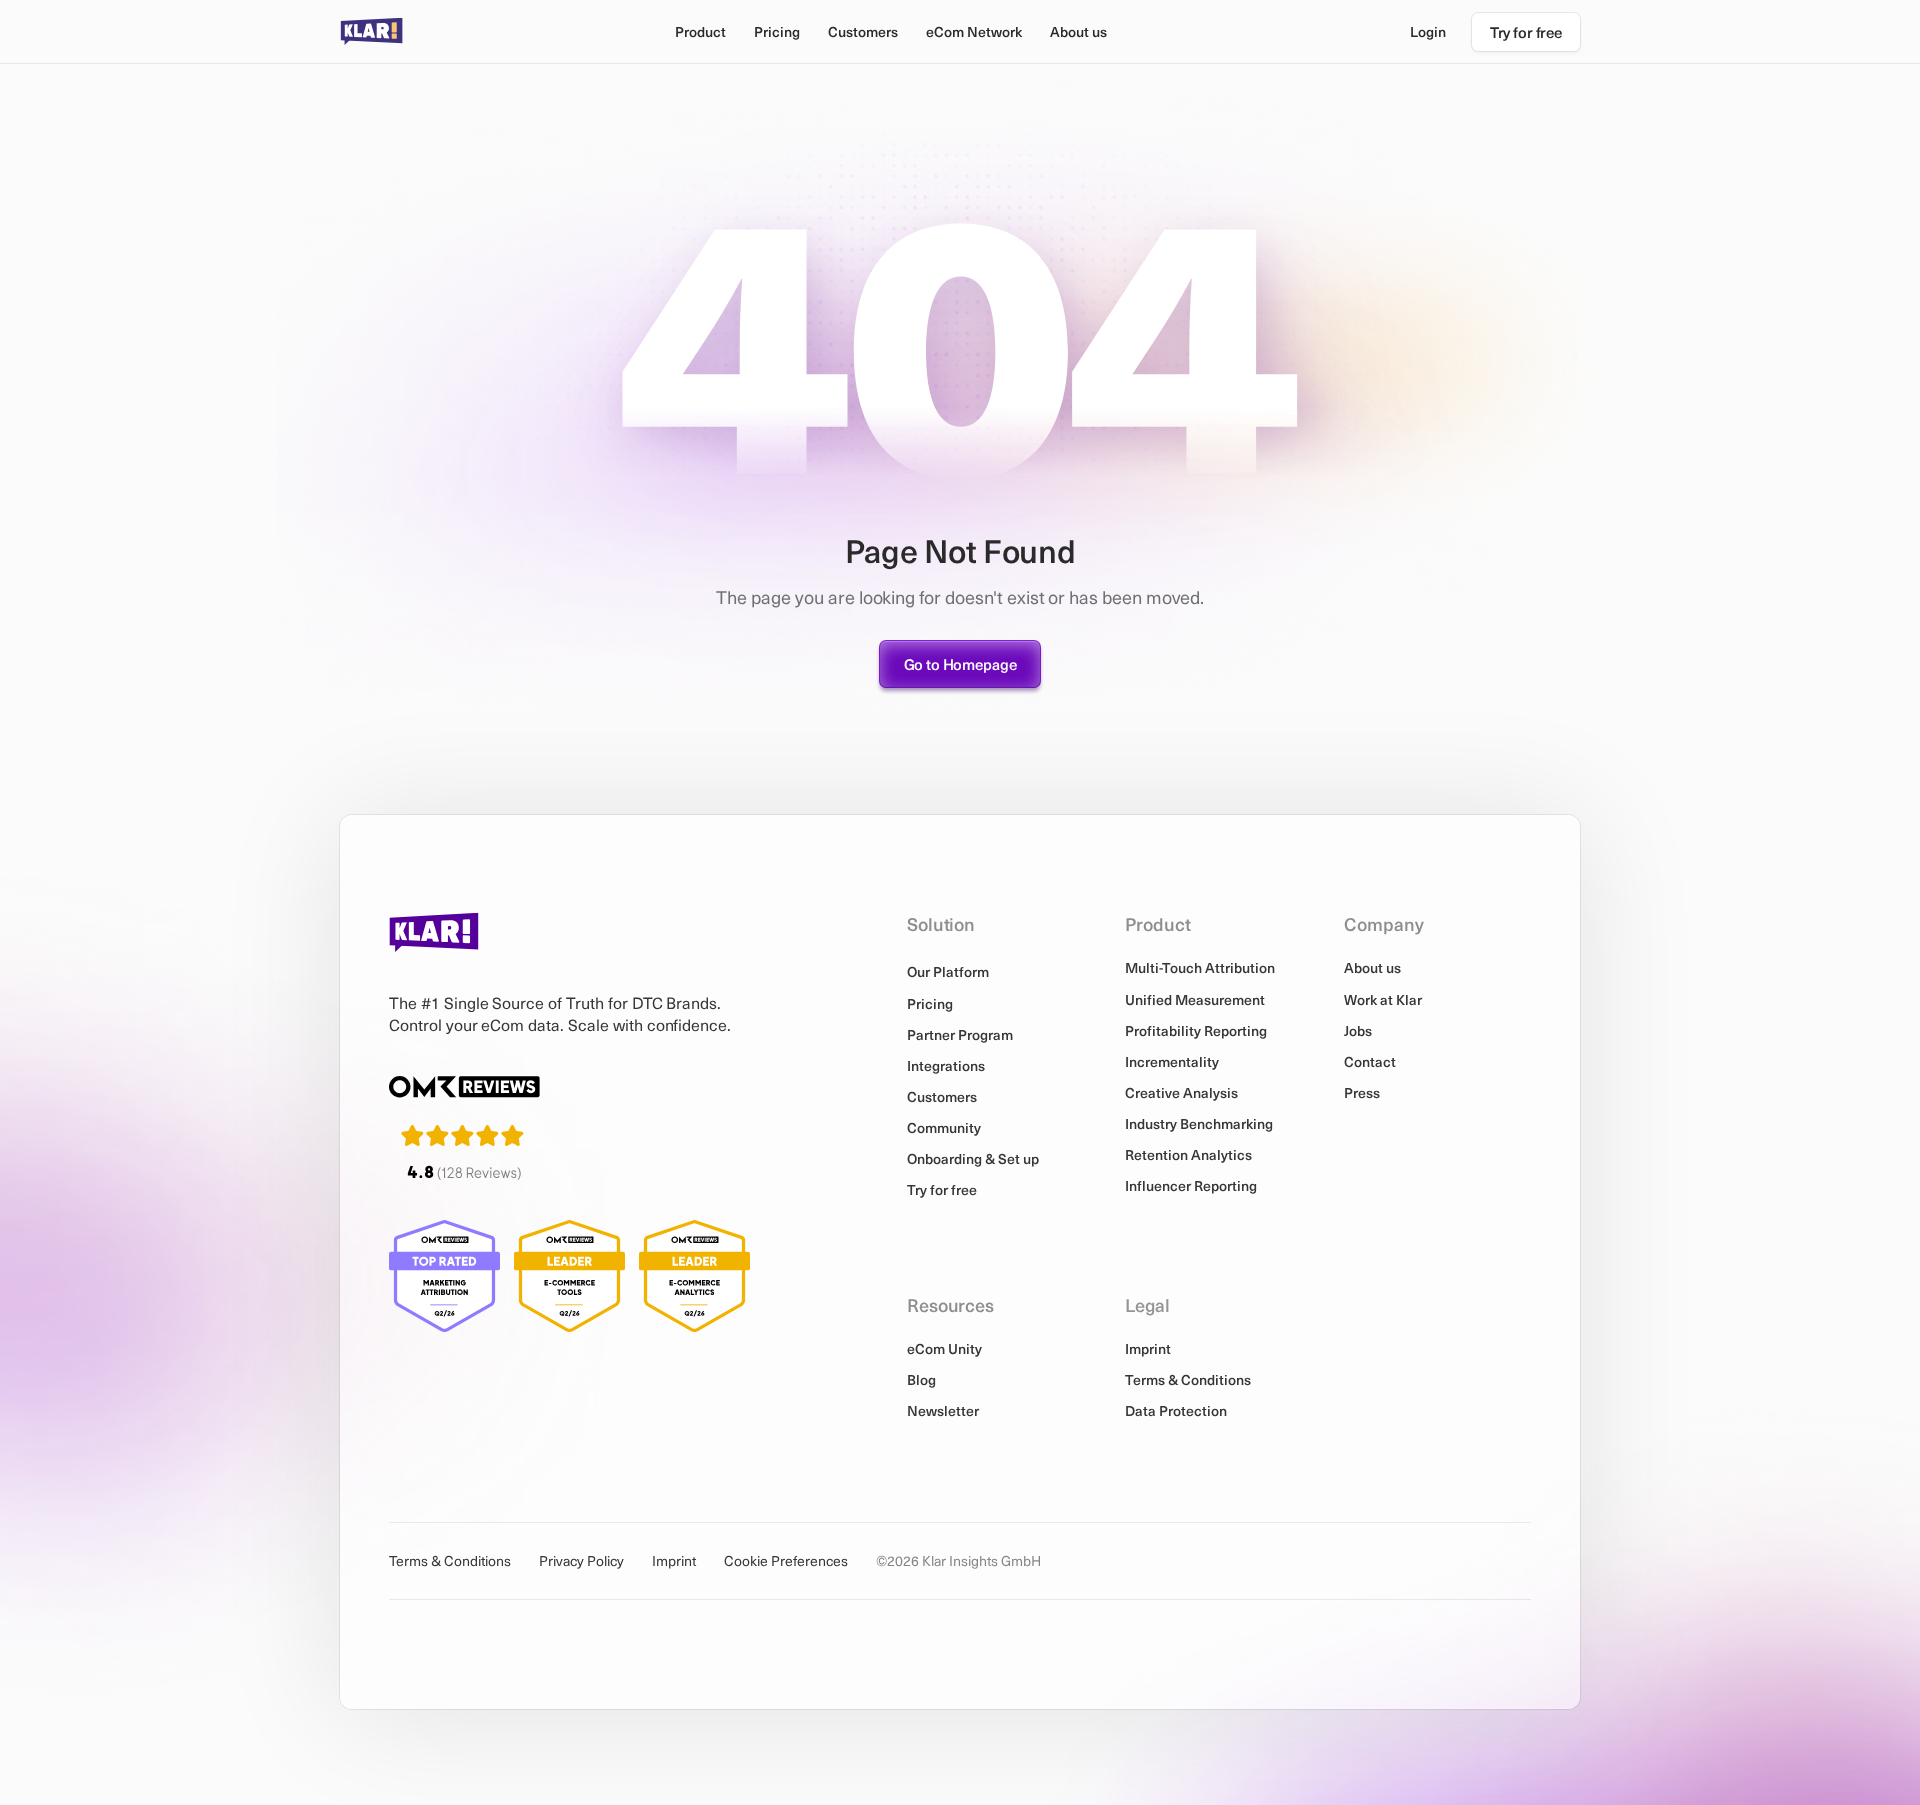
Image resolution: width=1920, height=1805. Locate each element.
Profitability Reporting (1196, 1030)
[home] (371, 31)
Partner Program (960, 1034)
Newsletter (943, 1410)
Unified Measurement (1195, 999)
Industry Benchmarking (1199, 1123)
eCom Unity (944, 1348)
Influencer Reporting (1191, 1185)
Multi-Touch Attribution (1200, 967)
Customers (863, 31)
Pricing (777, 31)
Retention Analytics (1188, 1154)
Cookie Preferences (786, 1560)
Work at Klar (1383, 999)
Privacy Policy (581, 1560)
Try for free (942, 1189)
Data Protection (1176, 1410)
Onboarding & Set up (973, 1158)
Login (1428, 31)
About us (1372, 967)
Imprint (1148, 1348)
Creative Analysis (1181, 1092)
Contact (1370, 1061)
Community (944, 1127)
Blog (921, 1379)
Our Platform (948, 971)
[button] (700, 31)
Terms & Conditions (1188, 1379)
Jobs (1358, 1030)
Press (1362, 1092)
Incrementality (1172, 1061)
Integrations (946, 1065)
